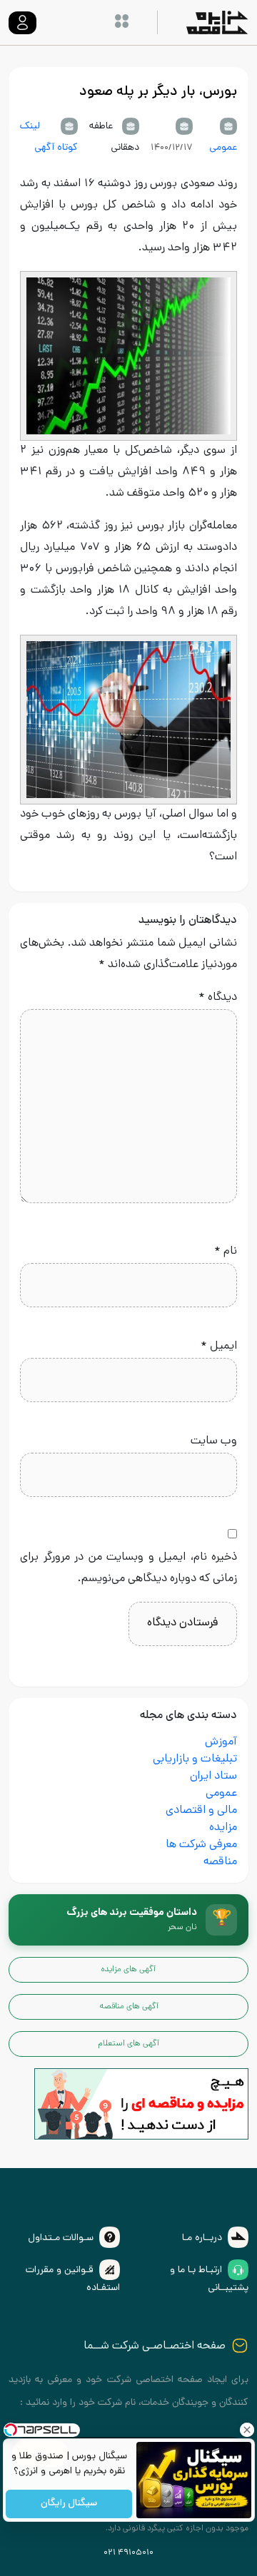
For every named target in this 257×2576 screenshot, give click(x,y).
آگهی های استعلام (128, 2044)
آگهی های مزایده (128, 1970)
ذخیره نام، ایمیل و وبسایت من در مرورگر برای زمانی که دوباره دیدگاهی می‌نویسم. (128, 1569)
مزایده (223, 1828)
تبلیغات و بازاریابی (195, 1760)
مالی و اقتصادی (201, 1811)
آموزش (221, 1743)
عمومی (223, 148)
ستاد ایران (213, 1777)
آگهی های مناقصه (129, 2007)
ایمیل (219, 1347)
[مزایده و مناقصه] (141, 2105)
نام (226, 1252)
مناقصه (220, 1862)
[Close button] (246, 2430)
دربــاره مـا (202, 2238)
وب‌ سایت (214, 1442)
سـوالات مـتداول (61, 2238)
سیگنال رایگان (69, 2504)
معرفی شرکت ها (201, 1845)
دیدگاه (218, 998)
